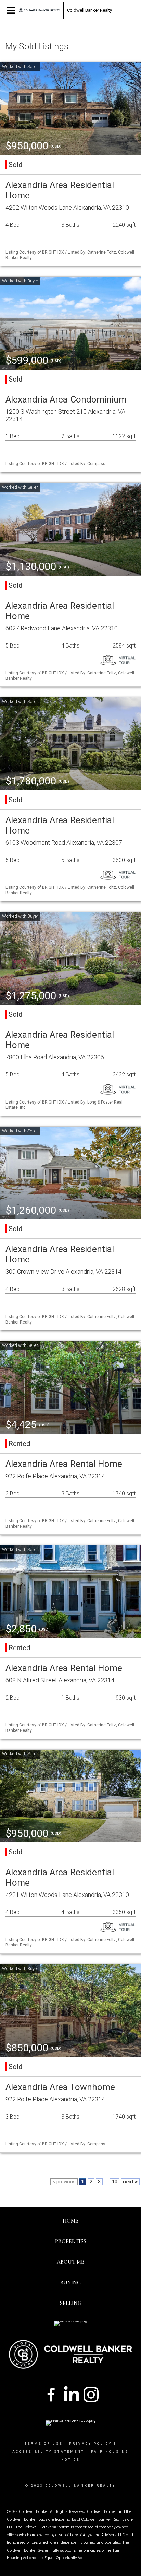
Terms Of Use (44, 2444)
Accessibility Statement (48, 2452)
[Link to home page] (39, 10)
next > (130, 2182)
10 (115, 2182)
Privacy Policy (91, 2444)
